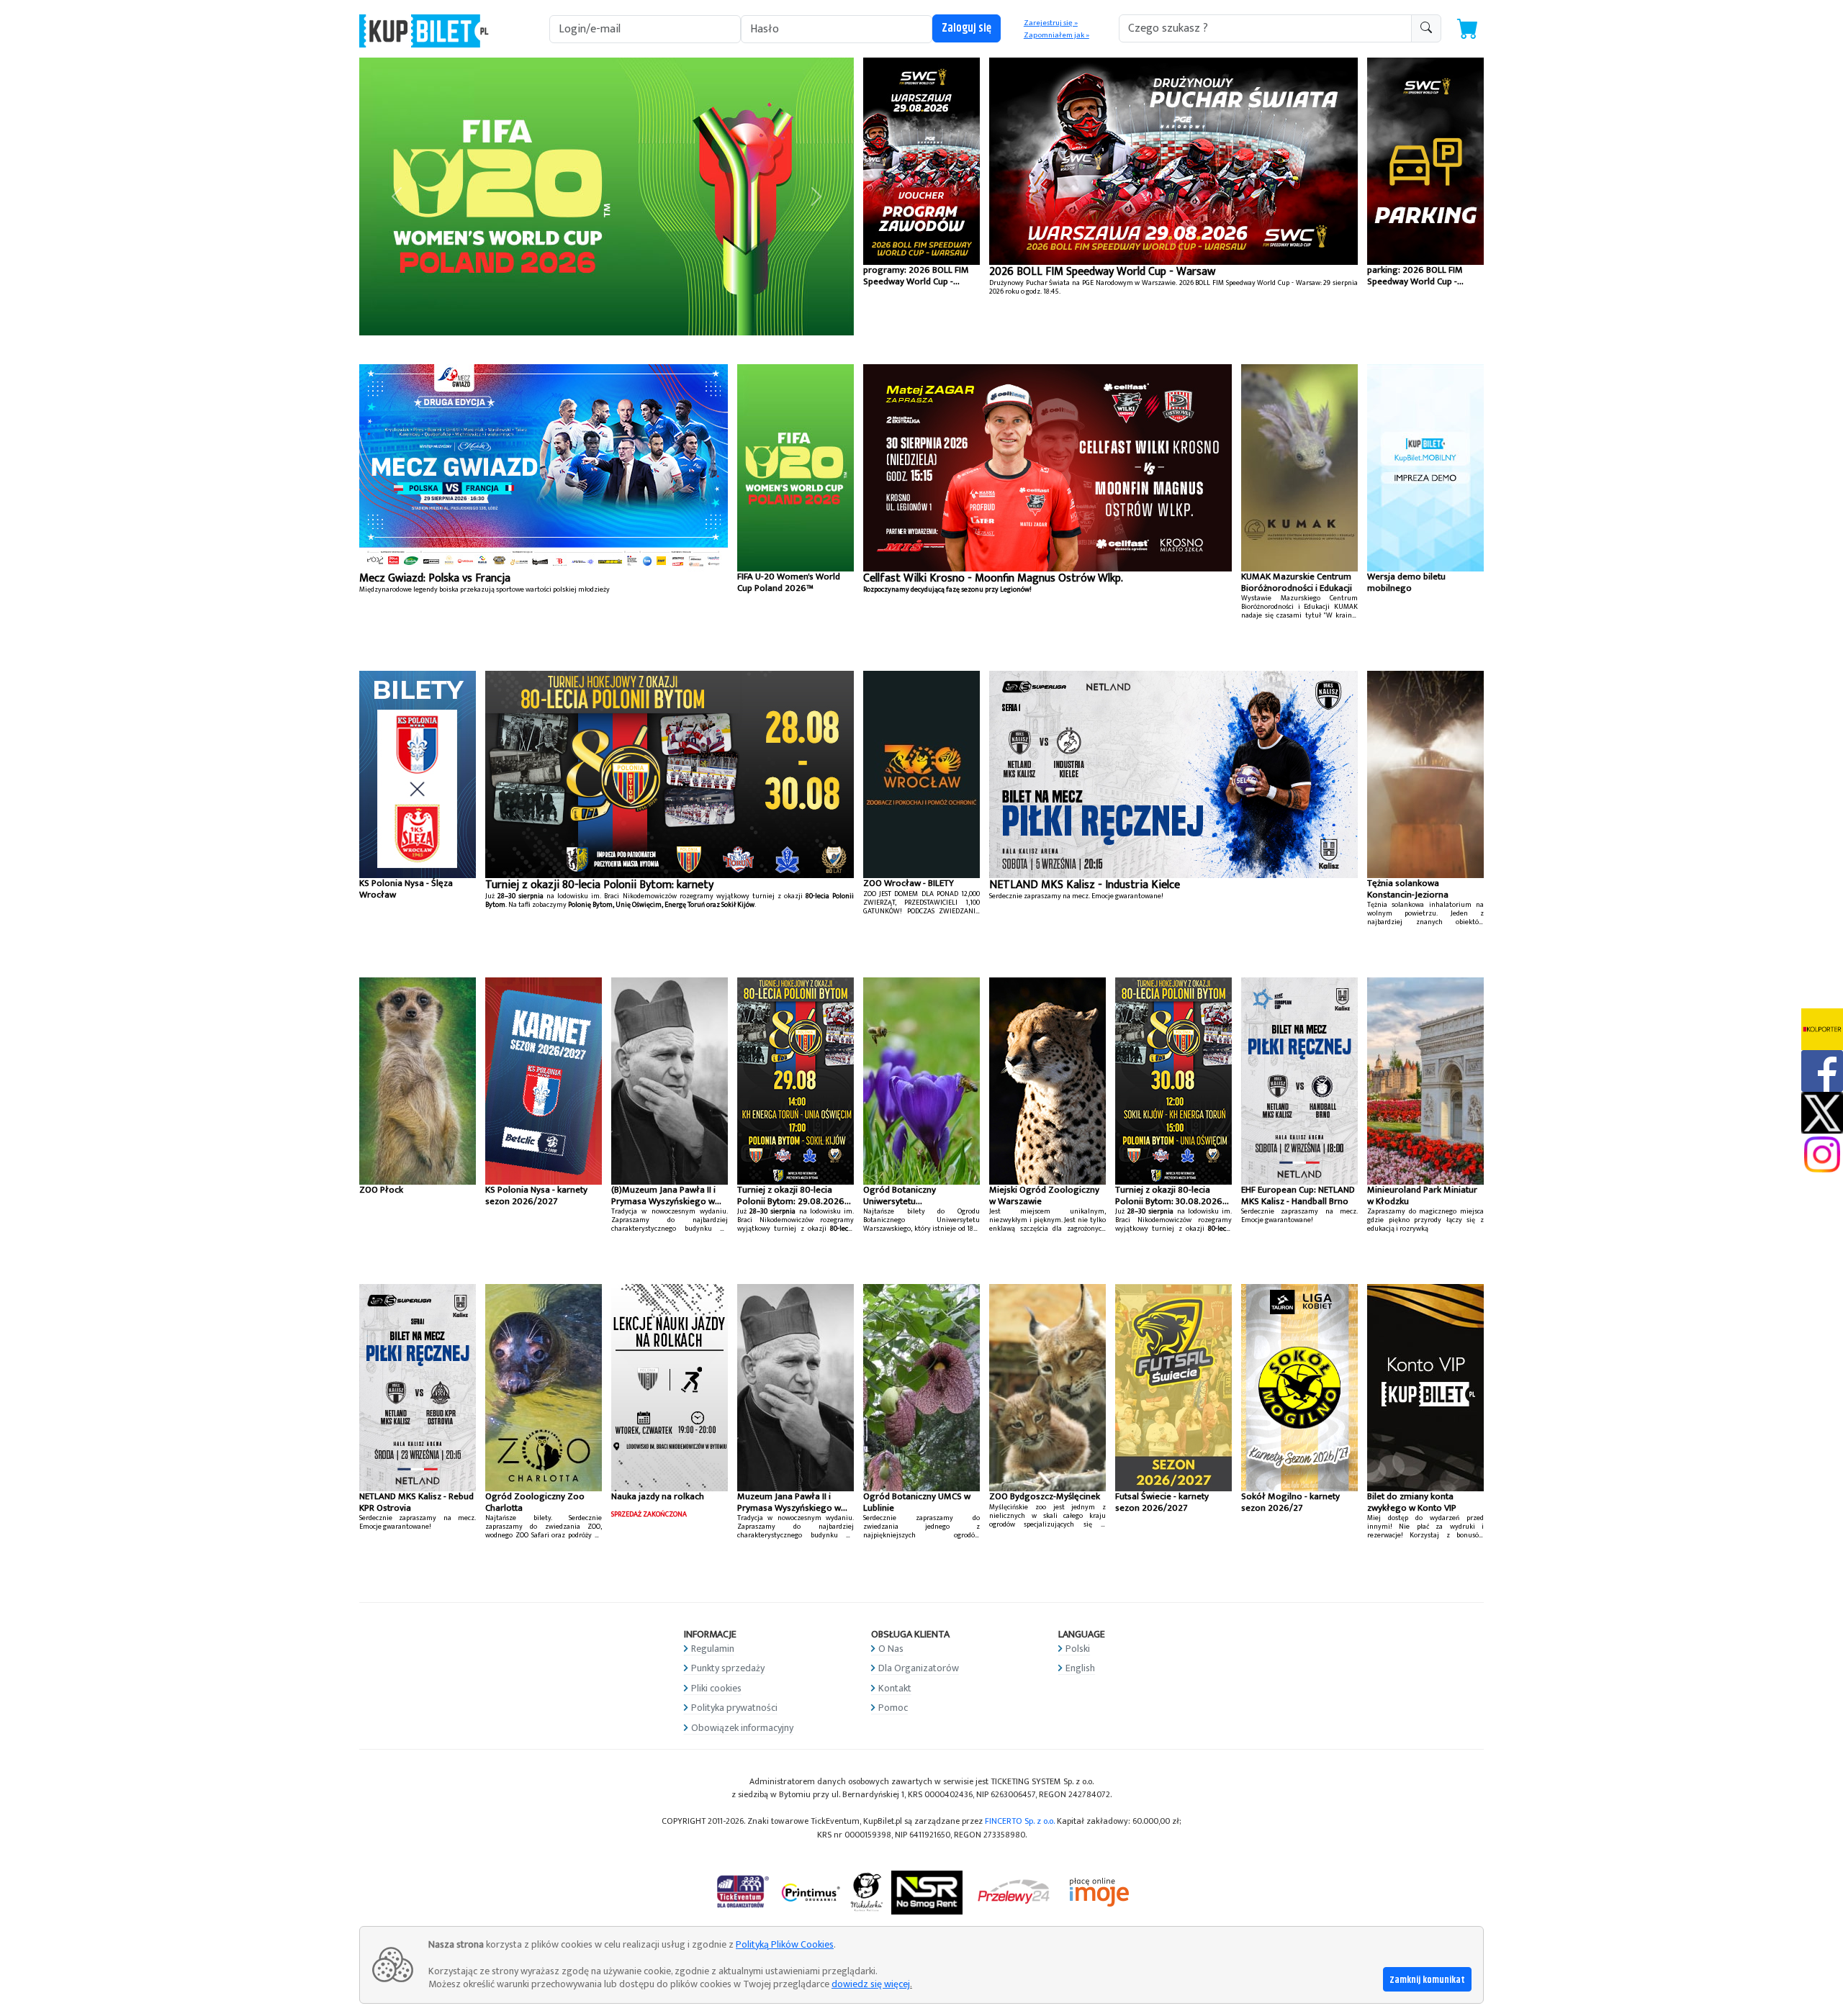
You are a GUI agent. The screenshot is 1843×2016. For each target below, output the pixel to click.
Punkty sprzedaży (728, 1668)
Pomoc (893, 1708)
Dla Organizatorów (919, 1668)
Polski (1078, 1649)
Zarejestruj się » (1051, 23)
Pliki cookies (716, 1688)
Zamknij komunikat (1427, 1980)
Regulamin (713, 1649)
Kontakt (895, 1688)
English (1080, 1668)
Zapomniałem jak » (1056, 35)
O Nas (891, 1649)
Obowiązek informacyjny (742, 1728)
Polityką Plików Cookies (785, 1944)
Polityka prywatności (734, 1708)
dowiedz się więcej (871, 1984)
